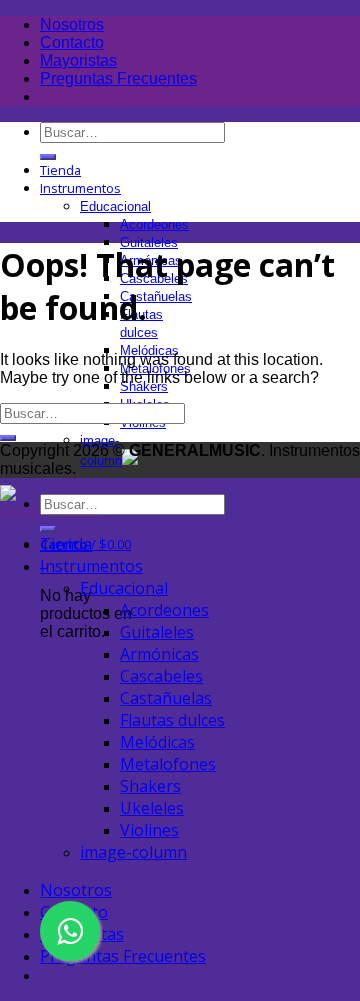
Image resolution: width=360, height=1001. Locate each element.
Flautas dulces (172, 720)
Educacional (115, 206)
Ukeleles (152, 808)
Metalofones (168, 764)
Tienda (60, 170)
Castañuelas (156, 296)
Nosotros (72, 24)
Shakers (150, 786)
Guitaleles (157, 632)
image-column (133, 852)
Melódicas (157, 742)
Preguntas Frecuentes (118, 78)
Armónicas (159, 654)
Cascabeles (161, 676)
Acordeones (154, 224)
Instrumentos (80, 188)
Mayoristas (78, 60)
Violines (149, 830)
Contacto (72, 42)
